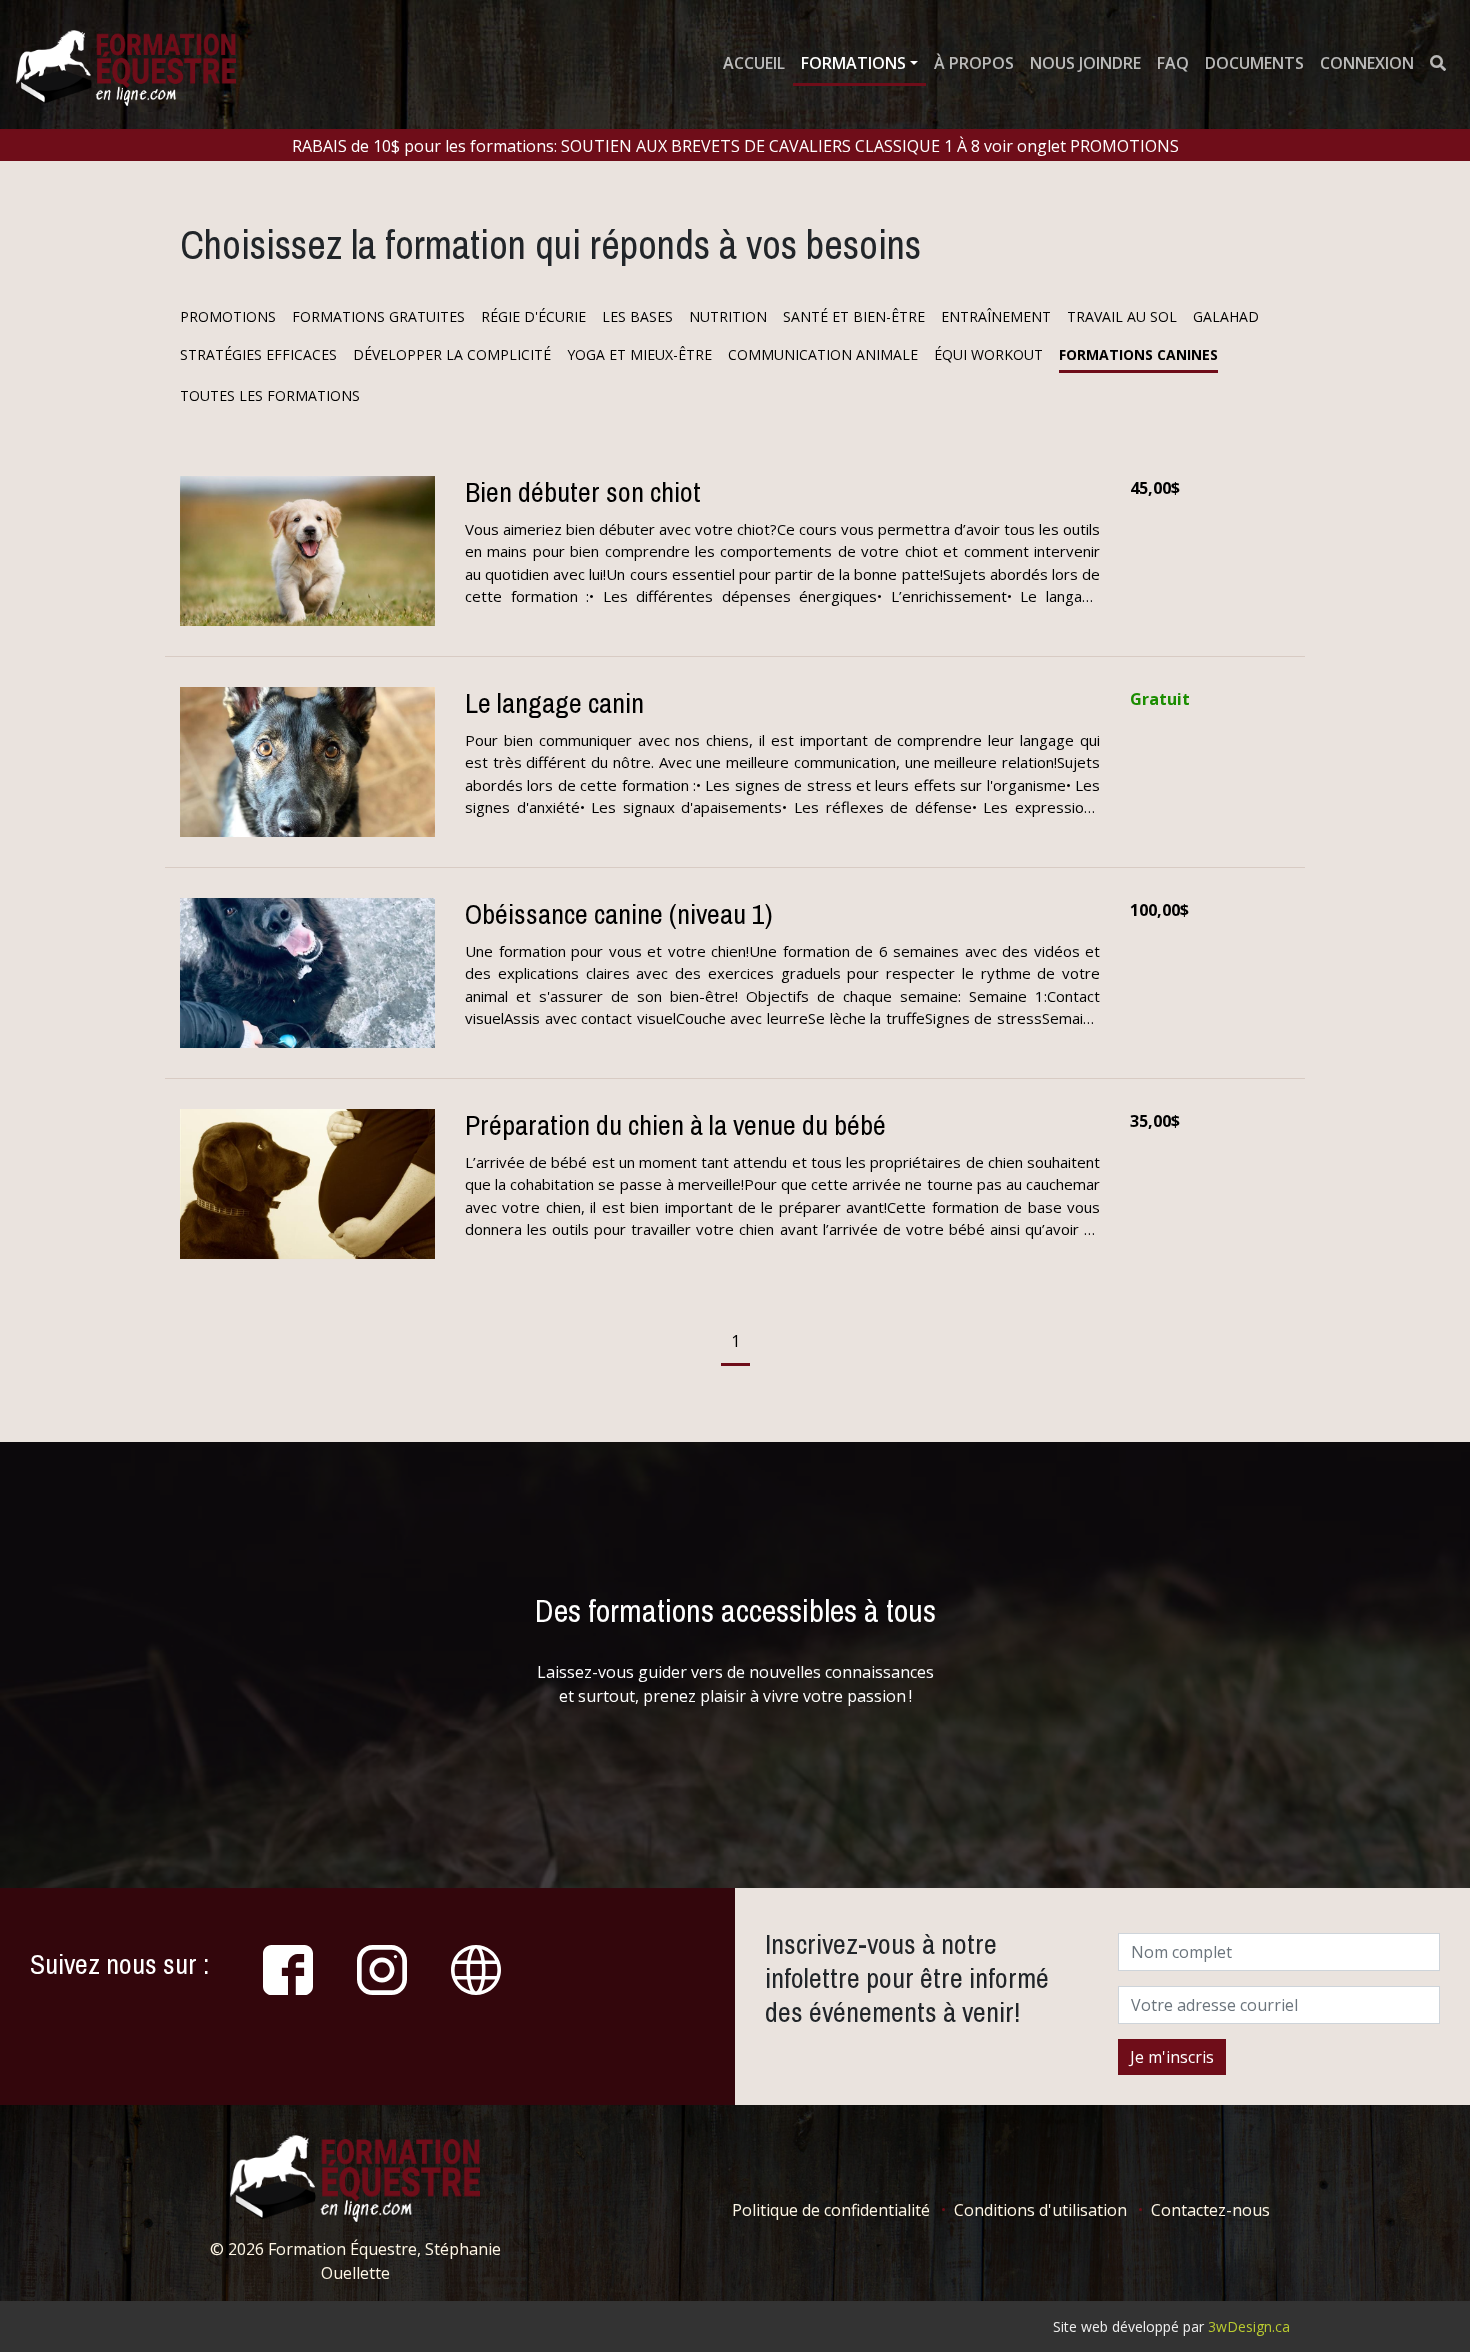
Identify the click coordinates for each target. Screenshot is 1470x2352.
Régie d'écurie (533, 316)
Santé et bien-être (854, 316)
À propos (974, 63)
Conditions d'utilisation (1040, 2210)
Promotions (228, 316)
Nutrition (728, 316)
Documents (1254, 63)
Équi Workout (988, 354)
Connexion (1367, 63)
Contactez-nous (1210, 2210)
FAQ (1173, 63)
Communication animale (823, 354)
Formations (853, 63)
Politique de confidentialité (831, 2210)
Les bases (637, 316)
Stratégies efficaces (258, 354)
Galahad (1226, 316)
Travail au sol (1122, 316)
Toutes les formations (270, 395)
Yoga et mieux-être (639, 354)
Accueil (754, 63)
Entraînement (996, 316)
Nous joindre (1085, 63)
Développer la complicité (452, 354)
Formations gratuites (378, 316)
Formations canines (1138, 354)
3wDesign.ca (1249, 2326)
